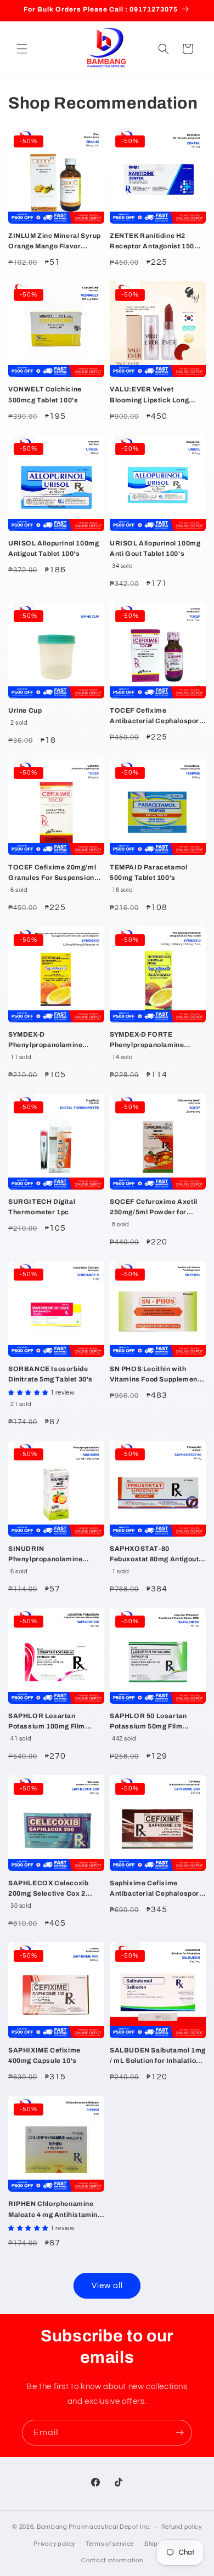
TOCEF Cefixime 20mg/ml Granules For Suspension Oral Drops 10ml (52, 873)
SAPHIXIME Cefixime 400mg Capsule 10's (44, 2055)
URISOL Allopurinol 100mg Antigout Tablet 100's (54, 548)
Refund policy (182, 2527)
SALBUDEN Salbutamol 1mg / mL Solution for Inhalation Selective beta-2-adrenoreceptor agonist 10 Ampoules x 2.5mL (158, 2056)
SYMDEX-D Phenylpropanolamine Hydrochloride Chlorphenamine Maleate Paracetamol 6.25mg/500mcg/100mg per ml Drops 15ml (55, 1040)
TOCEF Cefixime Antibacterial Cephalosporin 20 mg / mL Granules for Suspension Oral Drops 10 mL (157, 716)
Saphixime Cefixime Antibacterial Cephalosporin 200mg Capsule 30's (157, 1889)
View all (107, 2286)
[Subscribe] (179, 2433)
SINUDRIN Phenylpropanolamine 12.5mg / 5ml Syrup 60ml (50, 1555)
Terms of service (110, 2544)
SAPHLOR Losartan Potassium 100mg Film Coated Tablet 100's (47, 1722)
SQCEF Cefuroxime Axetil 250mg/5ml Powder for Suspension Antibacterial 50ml (154, 1208)
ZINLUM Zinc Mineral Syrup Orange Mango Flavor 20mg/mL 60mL (55, 242)
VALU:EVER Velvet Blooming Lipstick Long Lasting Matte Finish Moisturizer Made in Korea (154, 395)
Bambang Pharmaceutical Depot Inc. (94, 2527)
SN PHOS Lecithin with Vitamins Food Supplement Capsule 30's (155, 1375)
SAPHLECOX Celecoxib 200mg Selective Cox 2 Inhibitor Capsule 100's (48, 1889)
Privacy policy (54, 2544)
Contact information (112, 2560)
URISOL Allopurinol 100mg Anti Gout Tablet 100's (155, 548)
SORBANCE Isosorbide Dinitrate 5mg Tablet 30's (50, 1374)
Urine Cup (25, 710)
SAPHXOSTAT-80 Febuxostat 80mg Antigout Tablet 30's (154, 1555)
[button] (22, 49)
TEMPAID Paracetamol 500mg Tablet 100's (148, 872)
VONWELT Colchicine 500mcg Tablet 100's (45, 394)
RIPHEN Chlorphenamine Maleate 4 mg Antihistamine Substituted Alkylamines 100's (55, 2210)
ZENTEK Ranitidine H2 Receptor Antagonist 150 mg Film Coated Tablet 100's (157, 242)
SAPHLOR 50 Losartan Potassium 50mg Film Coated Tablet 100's (148, 1722)
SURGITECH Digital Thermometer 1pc (42, 1207)
